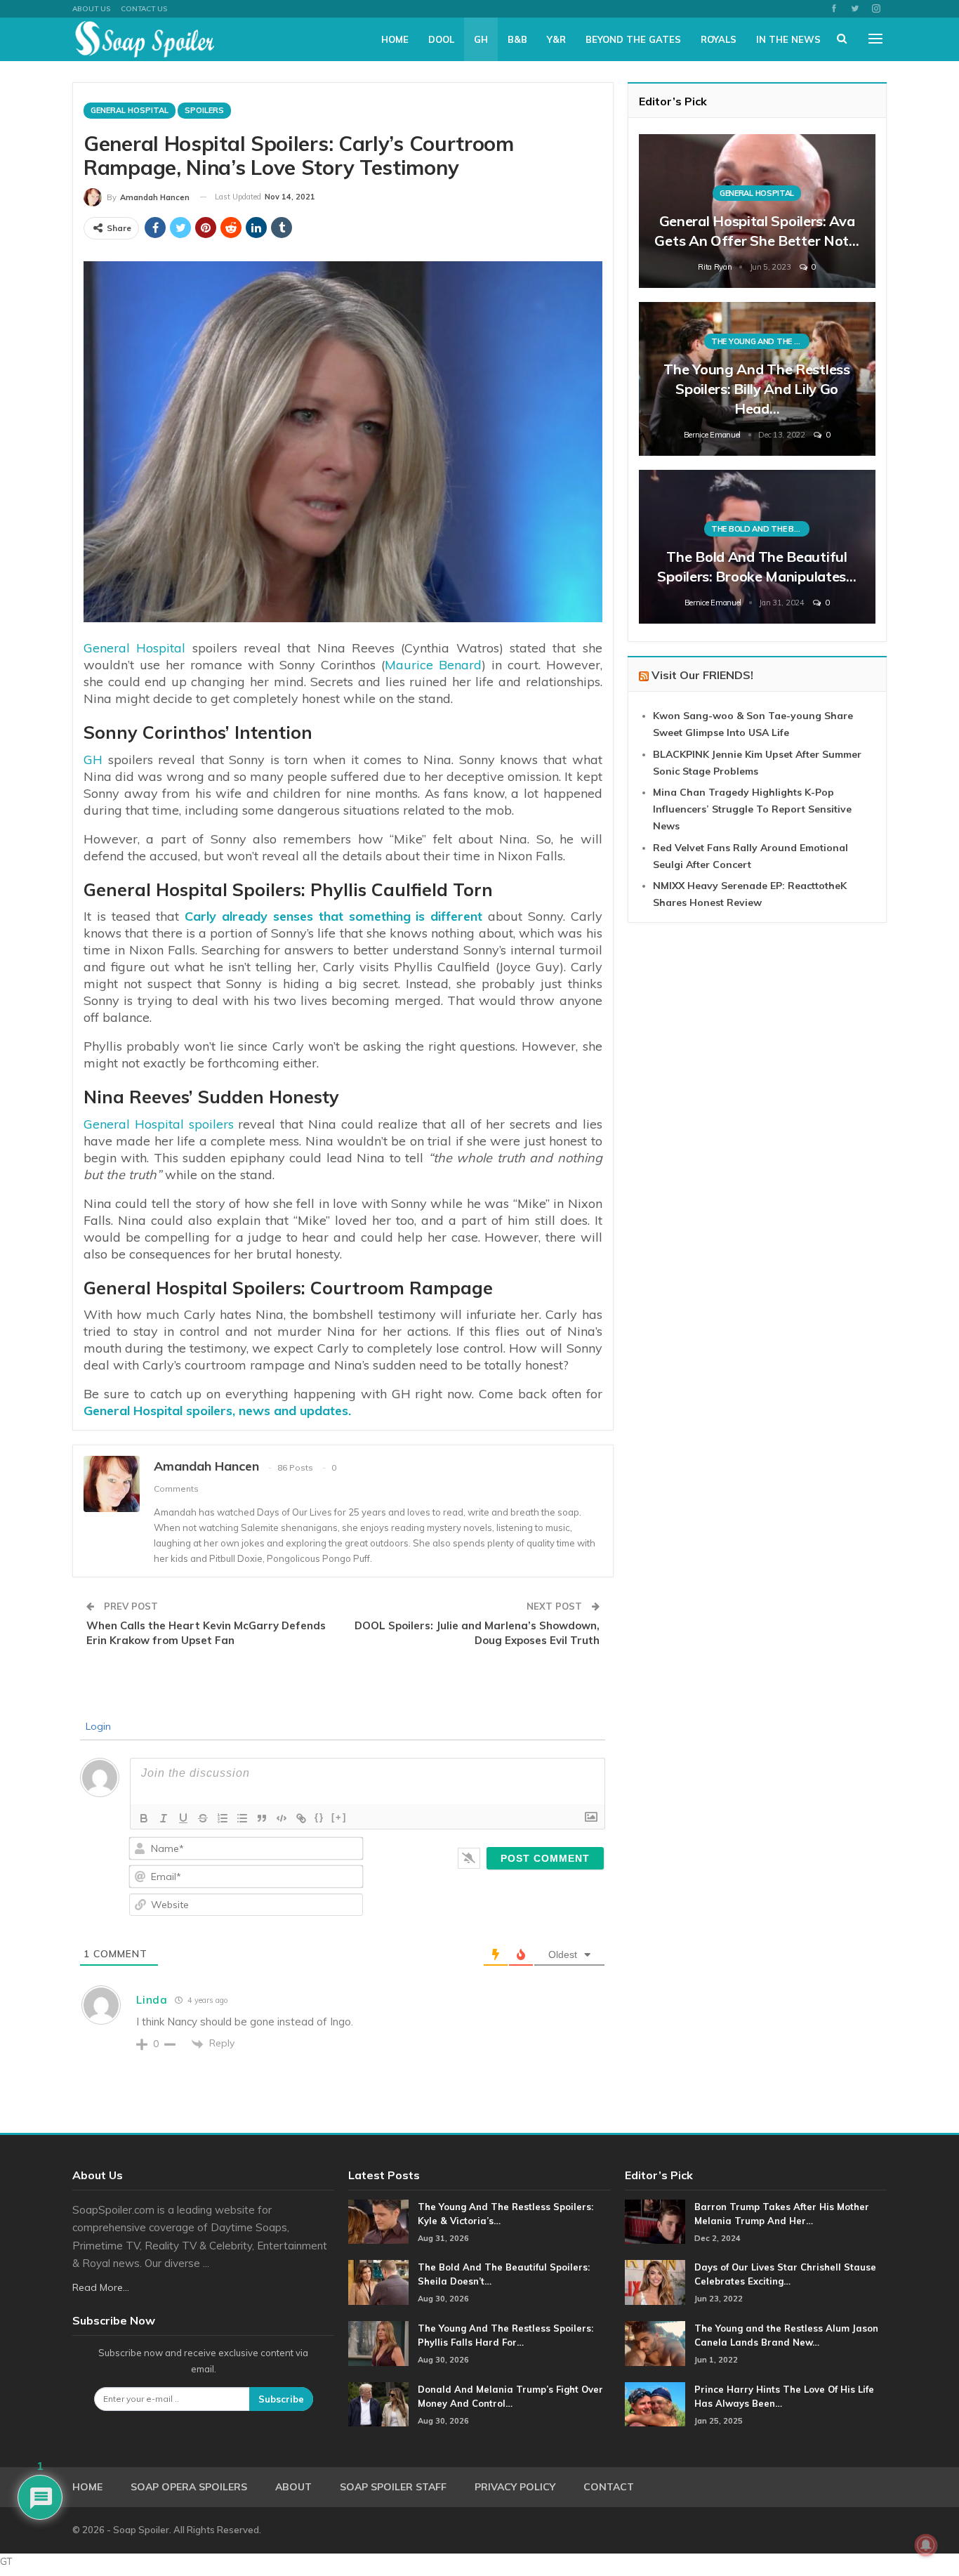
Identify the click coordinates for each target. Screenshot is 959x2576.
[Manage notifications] (926, 2545)
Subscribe (281, 2399)
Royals (719, 39)
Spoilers (204, 110)
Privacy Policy (515, 2487)
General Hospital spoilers (159, 1124)
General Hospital (130, 110)
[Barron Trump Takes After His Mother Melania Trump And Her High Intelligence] (655, 2222)
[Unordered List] (242, 1818)
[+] (339, 1817)
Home (395, 39)
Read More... (101, 2287)
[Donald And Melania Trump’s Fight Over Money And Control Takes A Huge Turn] (378, 2405)
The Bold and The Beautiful (760, 529)
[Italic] (164, 1818)
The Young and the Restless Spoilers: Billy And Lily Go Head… (756, 389)
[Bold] (144, 1818)
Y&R (556, 39)
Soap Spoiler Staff (393, 2487)
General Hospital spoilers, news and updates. (217, 1411)
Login (97, 1726)
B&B (517, 39)
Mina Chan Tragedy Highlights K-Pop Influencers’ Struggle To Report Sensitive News (752, 809)
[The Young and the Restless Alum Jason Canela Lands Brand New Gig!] (655, 2344)
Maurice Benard (433, 665)
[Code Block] (282, 1818)
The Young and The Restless (760, 341)
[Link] (301, 1818)
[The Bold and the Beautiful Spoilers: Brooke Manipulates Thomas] (757, 547)
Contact (609, 2487)
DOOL (441, 39)
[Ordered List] (223, 1818)
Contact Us (144, 9)
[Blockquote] (262, 1818)
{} (319, 1817)
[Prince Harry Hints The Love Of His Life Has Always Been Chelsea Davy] (655, 2405)
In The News (788, 39)
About (293, 2487)
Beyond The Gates (633, 39)
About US (91, 9)
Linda (152, 2000)
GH (481, 39)
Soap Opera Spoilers (189, 2487)
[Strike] (203, 1818)
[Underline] (183, 1818)
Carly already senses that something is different (331, 916)
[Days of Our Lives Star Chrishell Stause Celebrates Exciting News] (655, 2282)
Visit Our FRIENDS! (702, 675)
